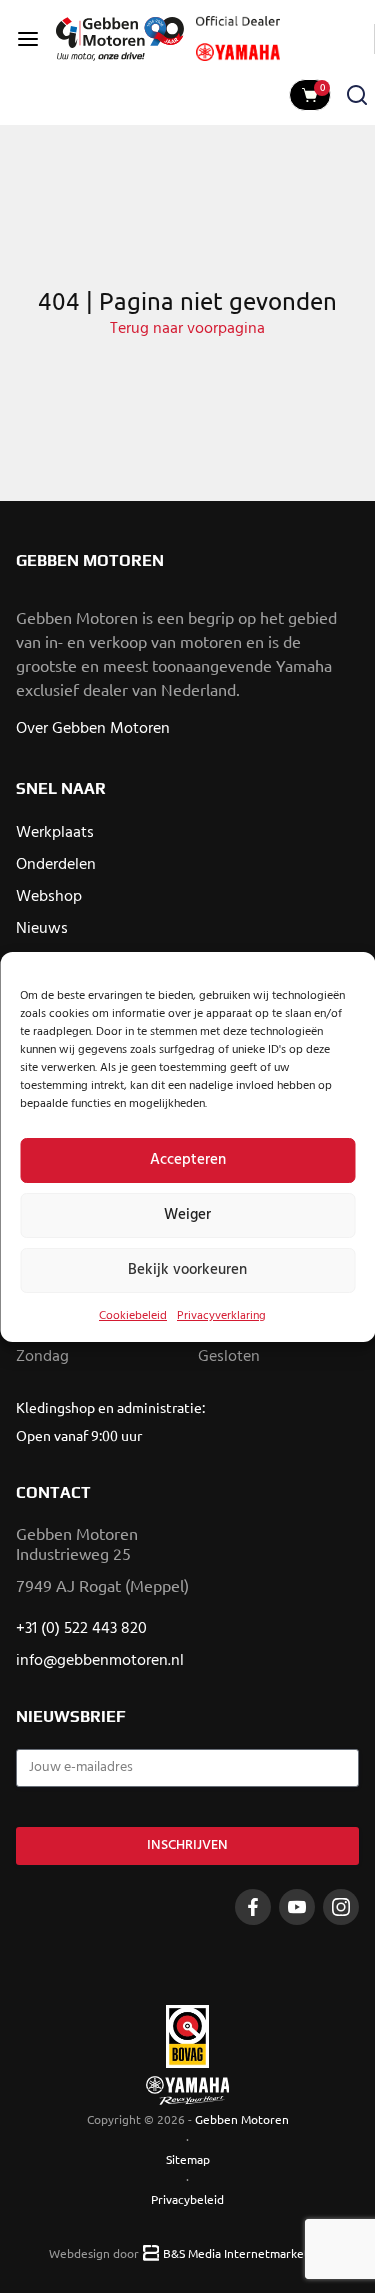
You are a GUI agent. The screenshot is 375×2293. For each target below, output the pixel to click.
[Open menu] (28, 39)
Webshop (49, 897)
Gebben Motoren (242, 2119)
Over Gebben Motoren (93, 729)
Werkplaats (55, 833)
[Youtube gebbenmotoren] (297, 1907)
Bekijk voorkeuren (187, 1270)
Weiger (187, 1215)
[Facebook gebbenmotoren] (253, 1907)
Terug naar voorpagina (187, 329)
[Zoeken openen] (357, 95)
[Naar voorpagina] (120, 39)
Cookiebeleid (133, 1316)
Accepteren (188, 1160)
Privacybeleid (187, 2199)
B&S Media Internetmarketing (244, 2253)
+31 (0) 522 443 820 (81, 1629)
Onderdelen (56, 865)
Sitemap (188, 2159)
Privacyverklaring (221, 1316)
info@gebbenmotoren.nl (100, 1661)
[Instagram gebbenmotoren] (341, 1907)
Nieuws (42, 929)
